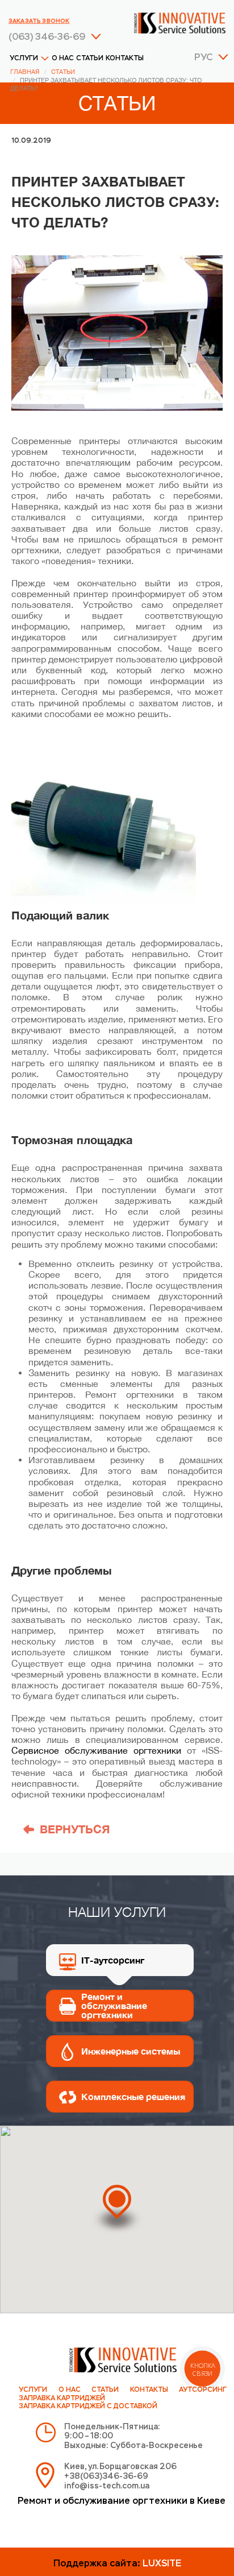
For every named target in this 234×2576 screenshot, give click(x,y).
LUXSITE (162, 2564)
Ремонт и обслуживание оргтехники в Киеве (122, 2502)
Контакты (125, 59)
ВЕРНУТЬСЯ (75, 1829)
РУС (203, 58)
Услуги (24, 59)
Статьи (90, 59)
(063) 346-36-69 (47, 38)
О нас (63, 59)
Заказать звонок (39, 21)
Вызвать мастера (117, 2378)
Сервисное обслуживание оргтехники (96, 1750)
